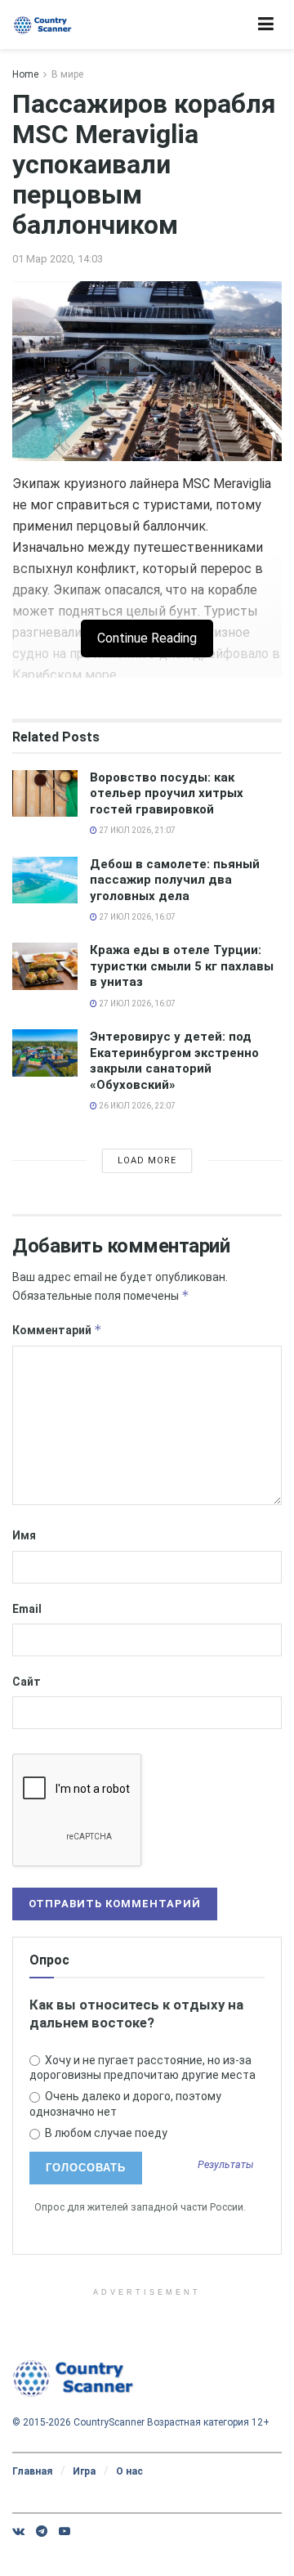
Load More (147, 1160)
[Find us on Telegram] (42, 2531)
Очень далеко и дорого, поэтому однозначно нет (125, 2103)
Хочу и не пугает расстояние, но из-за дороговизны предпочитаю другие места (143, 2068)
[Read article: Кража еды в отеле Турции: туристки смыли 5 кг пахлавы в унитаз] (45, 966)
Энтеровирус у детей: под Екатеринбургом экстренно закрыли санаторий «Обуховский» (174, 1061)
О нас (129, 2471)
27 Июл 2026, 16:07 (136, 917)
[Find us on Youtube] (65, 2531)
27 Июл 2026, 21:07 (136, 830)
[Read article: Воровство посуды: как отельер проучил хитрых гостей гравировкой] (45, 793)
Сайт (27, 1682)
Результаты (226, 2165)
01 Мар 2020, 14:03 (58, 259)
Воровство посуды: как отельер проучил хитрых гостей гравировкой (167, 793)
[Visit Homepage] (43, 25)
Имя (24, 1535)
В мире (67, 74)
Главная (32, 2471)
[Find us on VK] (18, 2531)
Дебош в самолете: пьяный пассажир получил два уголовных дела (175, 880)
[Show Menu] (266, 25)
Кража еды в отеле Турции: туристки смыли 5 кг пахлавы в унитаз (182, 966)
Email (27, 1609)
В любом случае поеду (105, 2133)
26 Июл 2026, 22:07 (136, 1106)
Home (25, 74)
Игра (84, 2471)
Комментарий (57, 1330)
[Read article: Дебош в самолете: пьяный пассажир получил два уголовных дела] (45, 880)
